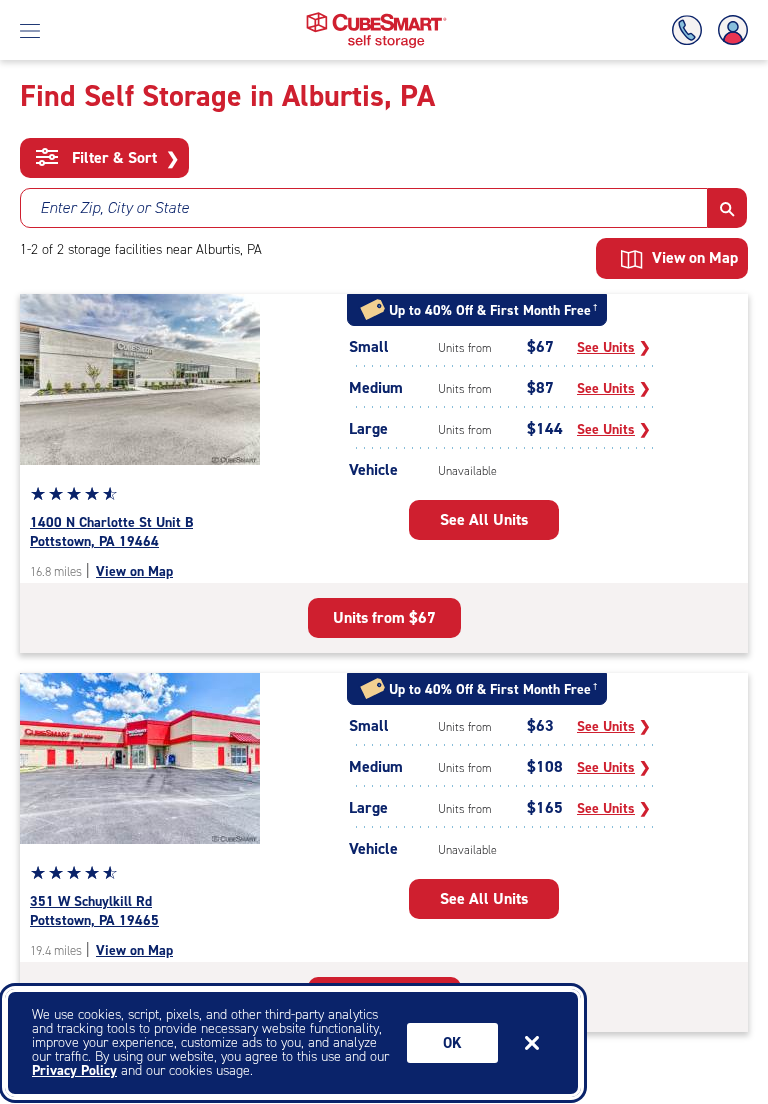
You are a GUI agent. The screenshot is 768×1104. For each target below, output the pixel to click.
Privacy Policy (74, 1070)
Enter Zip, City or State (114, 207)
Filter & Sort (123, 158)
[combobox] (364, 208)
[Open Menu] (30, 30)
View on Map (134, 571)
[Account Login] (729, 30)
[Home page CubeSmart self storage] (376, 17)
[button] (727, 208)
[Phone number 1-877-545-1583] (691, 30)
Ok (452, 1043)
